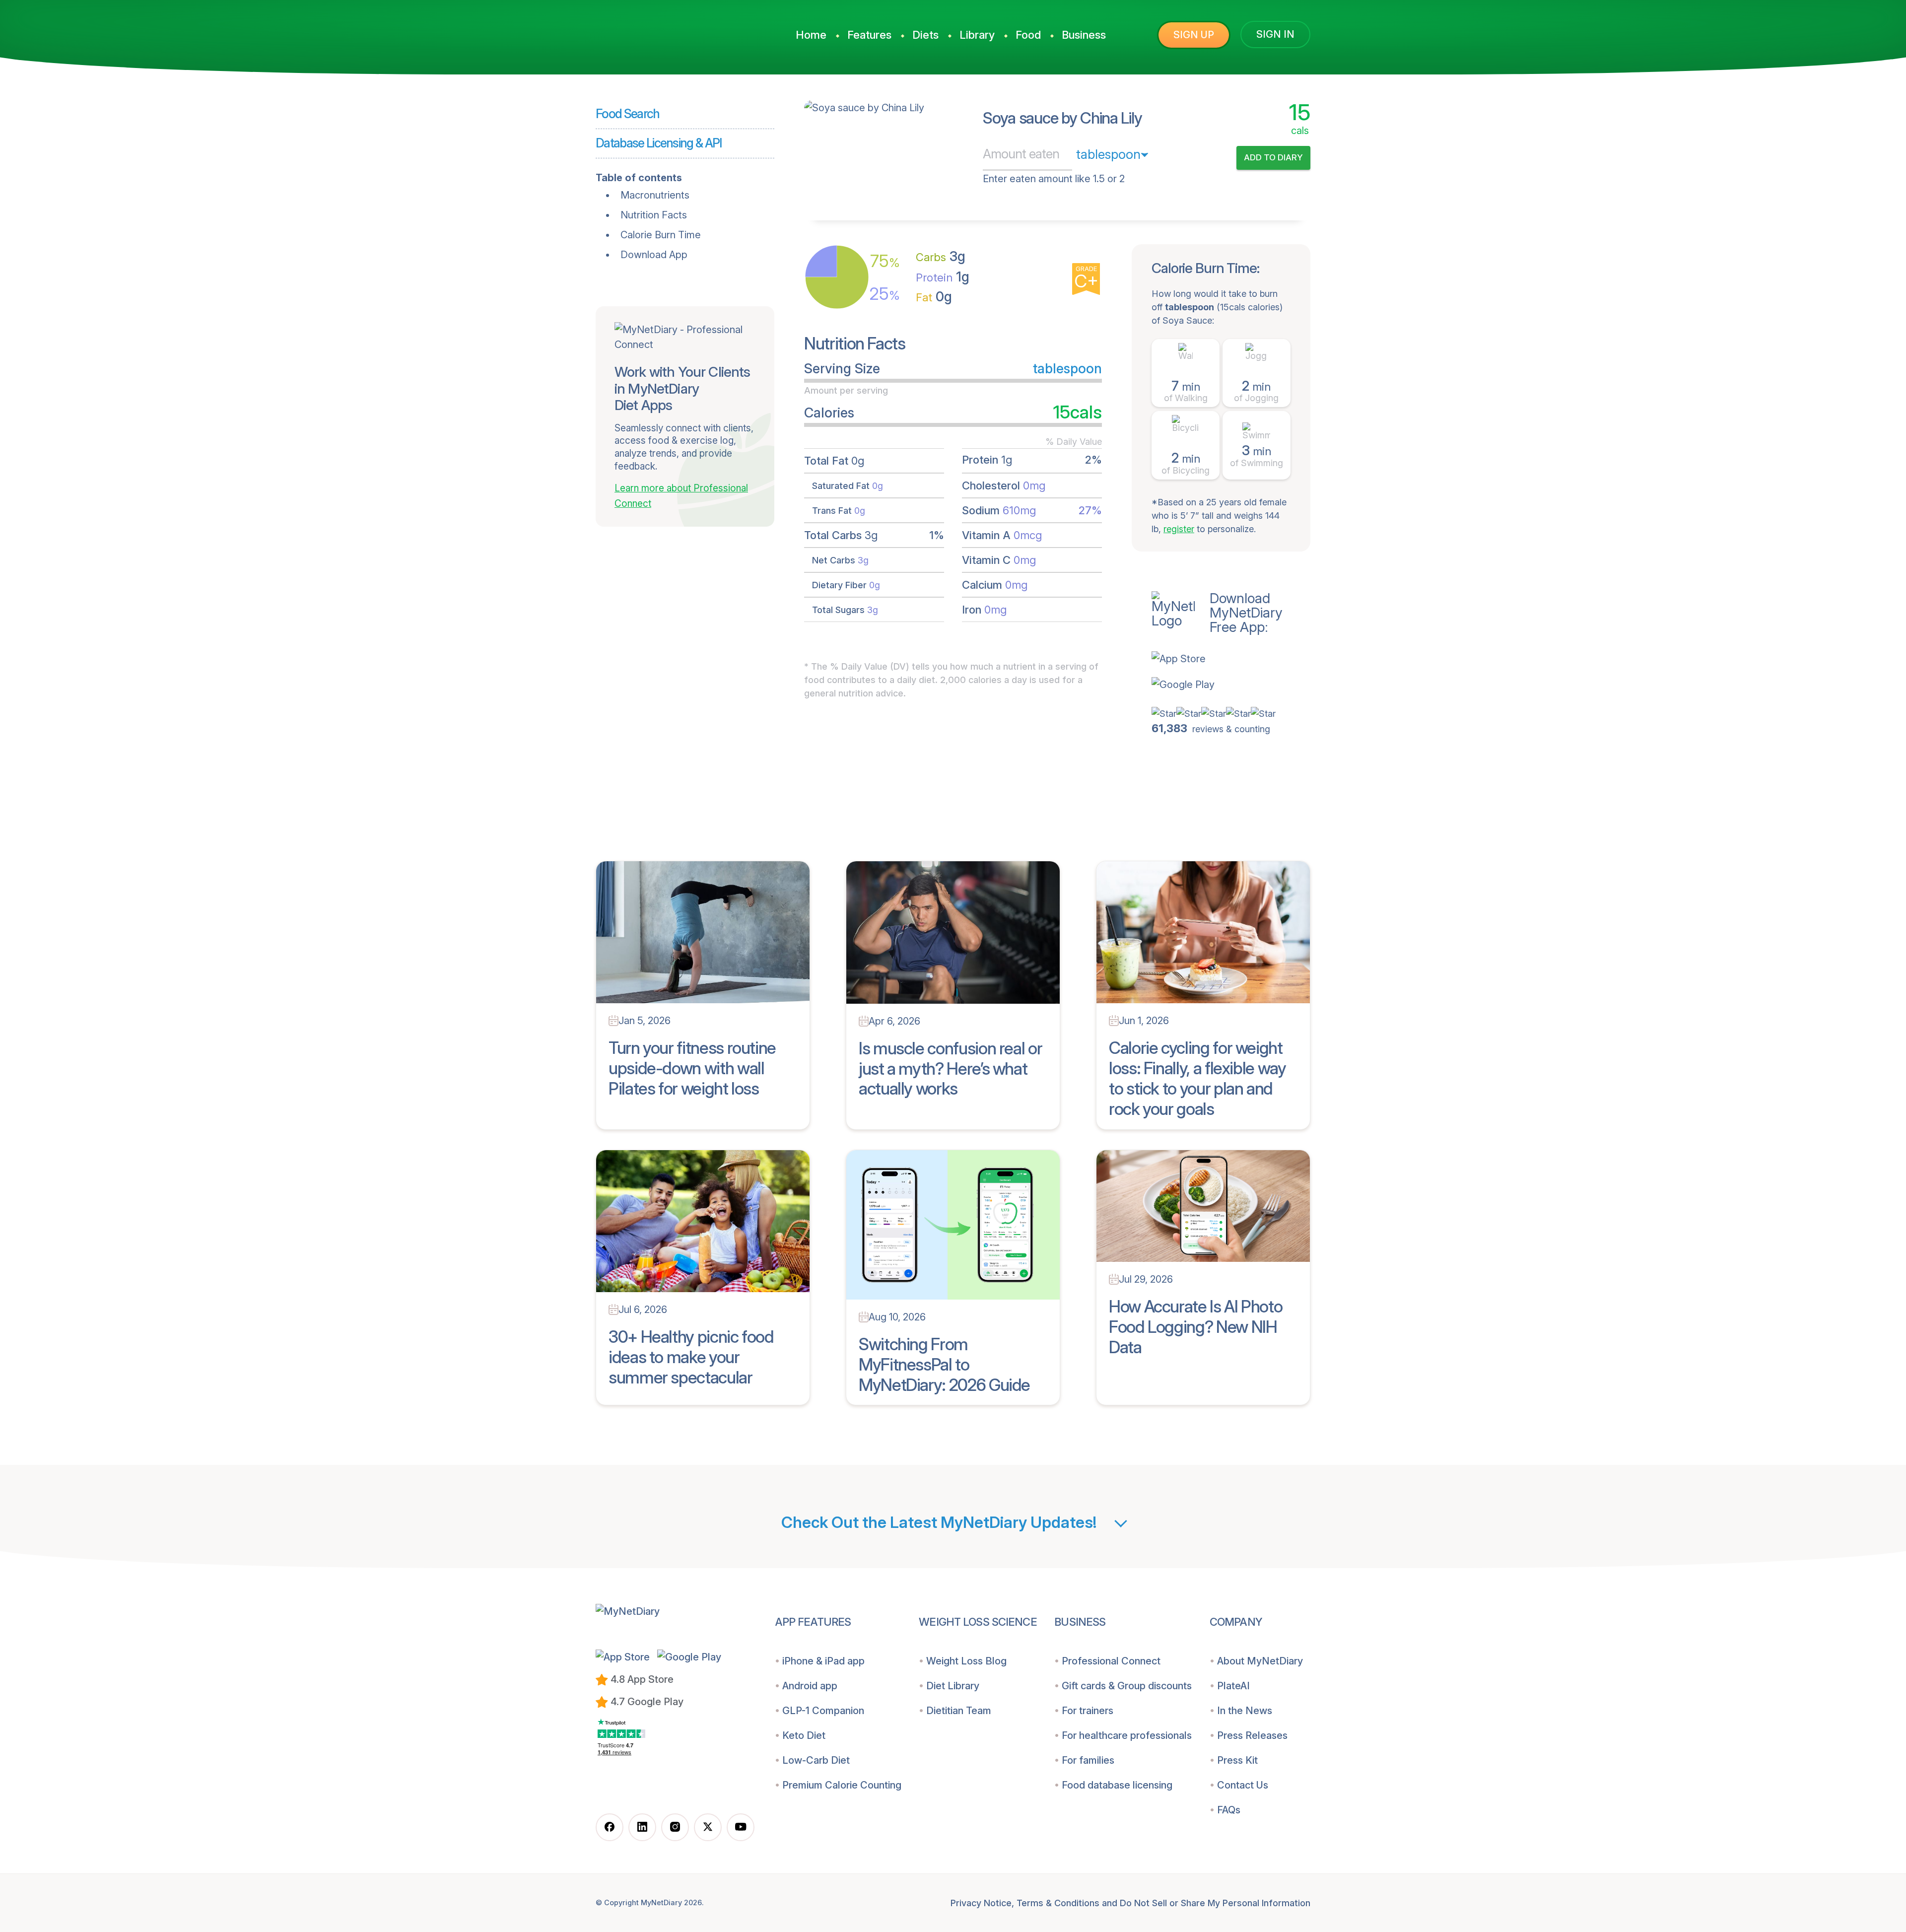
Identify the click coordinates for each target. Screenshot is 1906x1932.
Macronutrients (655, 195)
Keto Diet (804, 1735)
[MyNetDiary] (670, 30)
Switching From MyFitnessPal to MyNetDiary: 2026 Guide (944, 1364)
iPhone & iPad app (823, 1661)
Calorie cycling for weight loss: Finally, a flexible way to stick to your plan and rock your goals (1197, 1078)
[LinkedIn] (642, 1827)
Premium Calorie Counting (842, 1785)
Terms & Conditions (1058, 1903)
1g (943, 277)
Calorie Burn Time (661, 235)
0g (934, 297)
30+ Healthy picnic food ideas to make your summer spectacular (691, 1357)
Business (1084, 35)
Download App (654, 255)
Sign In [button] (1275, 34)
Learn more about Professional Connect (681, 496)
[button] (1231, 659)
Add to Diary (1273, 157)
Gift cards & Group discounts (1127, 1686)
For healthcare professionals (1127, 1735)
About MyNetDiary (1260, 1661)
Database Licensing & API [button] (659, 143)
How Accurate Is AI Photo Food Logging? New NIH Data (1195, 1327)
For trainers (1088, 1711)
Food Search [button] (628, 114)
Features (869, 35)
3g (941, 256)
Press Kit (1237, 1760)
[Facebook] (610, 1827)
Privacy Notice (981, 1903)
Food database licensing (1117, 1785)
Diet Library (953, 1686)
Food (1028, 35)
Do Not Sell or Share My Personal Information (1215, 1903)
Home (811, 35)
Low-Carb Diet (816, 1760)
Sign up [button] (1194, 35)
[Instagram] (675, 1827)
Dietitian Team (959, 1711)
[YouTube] (741, 1827)
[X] (708, 1827)
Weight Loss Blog (966, 1661)
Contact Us (1243, 1785)
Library (977, 35)
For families (1088, 1760)
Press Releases (1252, 1735)
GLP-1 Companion (823, 1711)
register (1179, 529)
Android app (810, 1686)
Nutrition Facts (654, 215)
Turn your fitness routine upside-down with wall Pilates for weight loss (692, 1068)
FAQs (1229, 1810)
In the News (1245, 1711)
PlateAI (1233, 1686)
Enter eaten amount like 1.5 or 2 (1054, 179)
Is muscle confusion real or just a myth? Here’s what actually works (950, 1069)
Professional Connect (1111, 1661)
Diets (925, 35)
